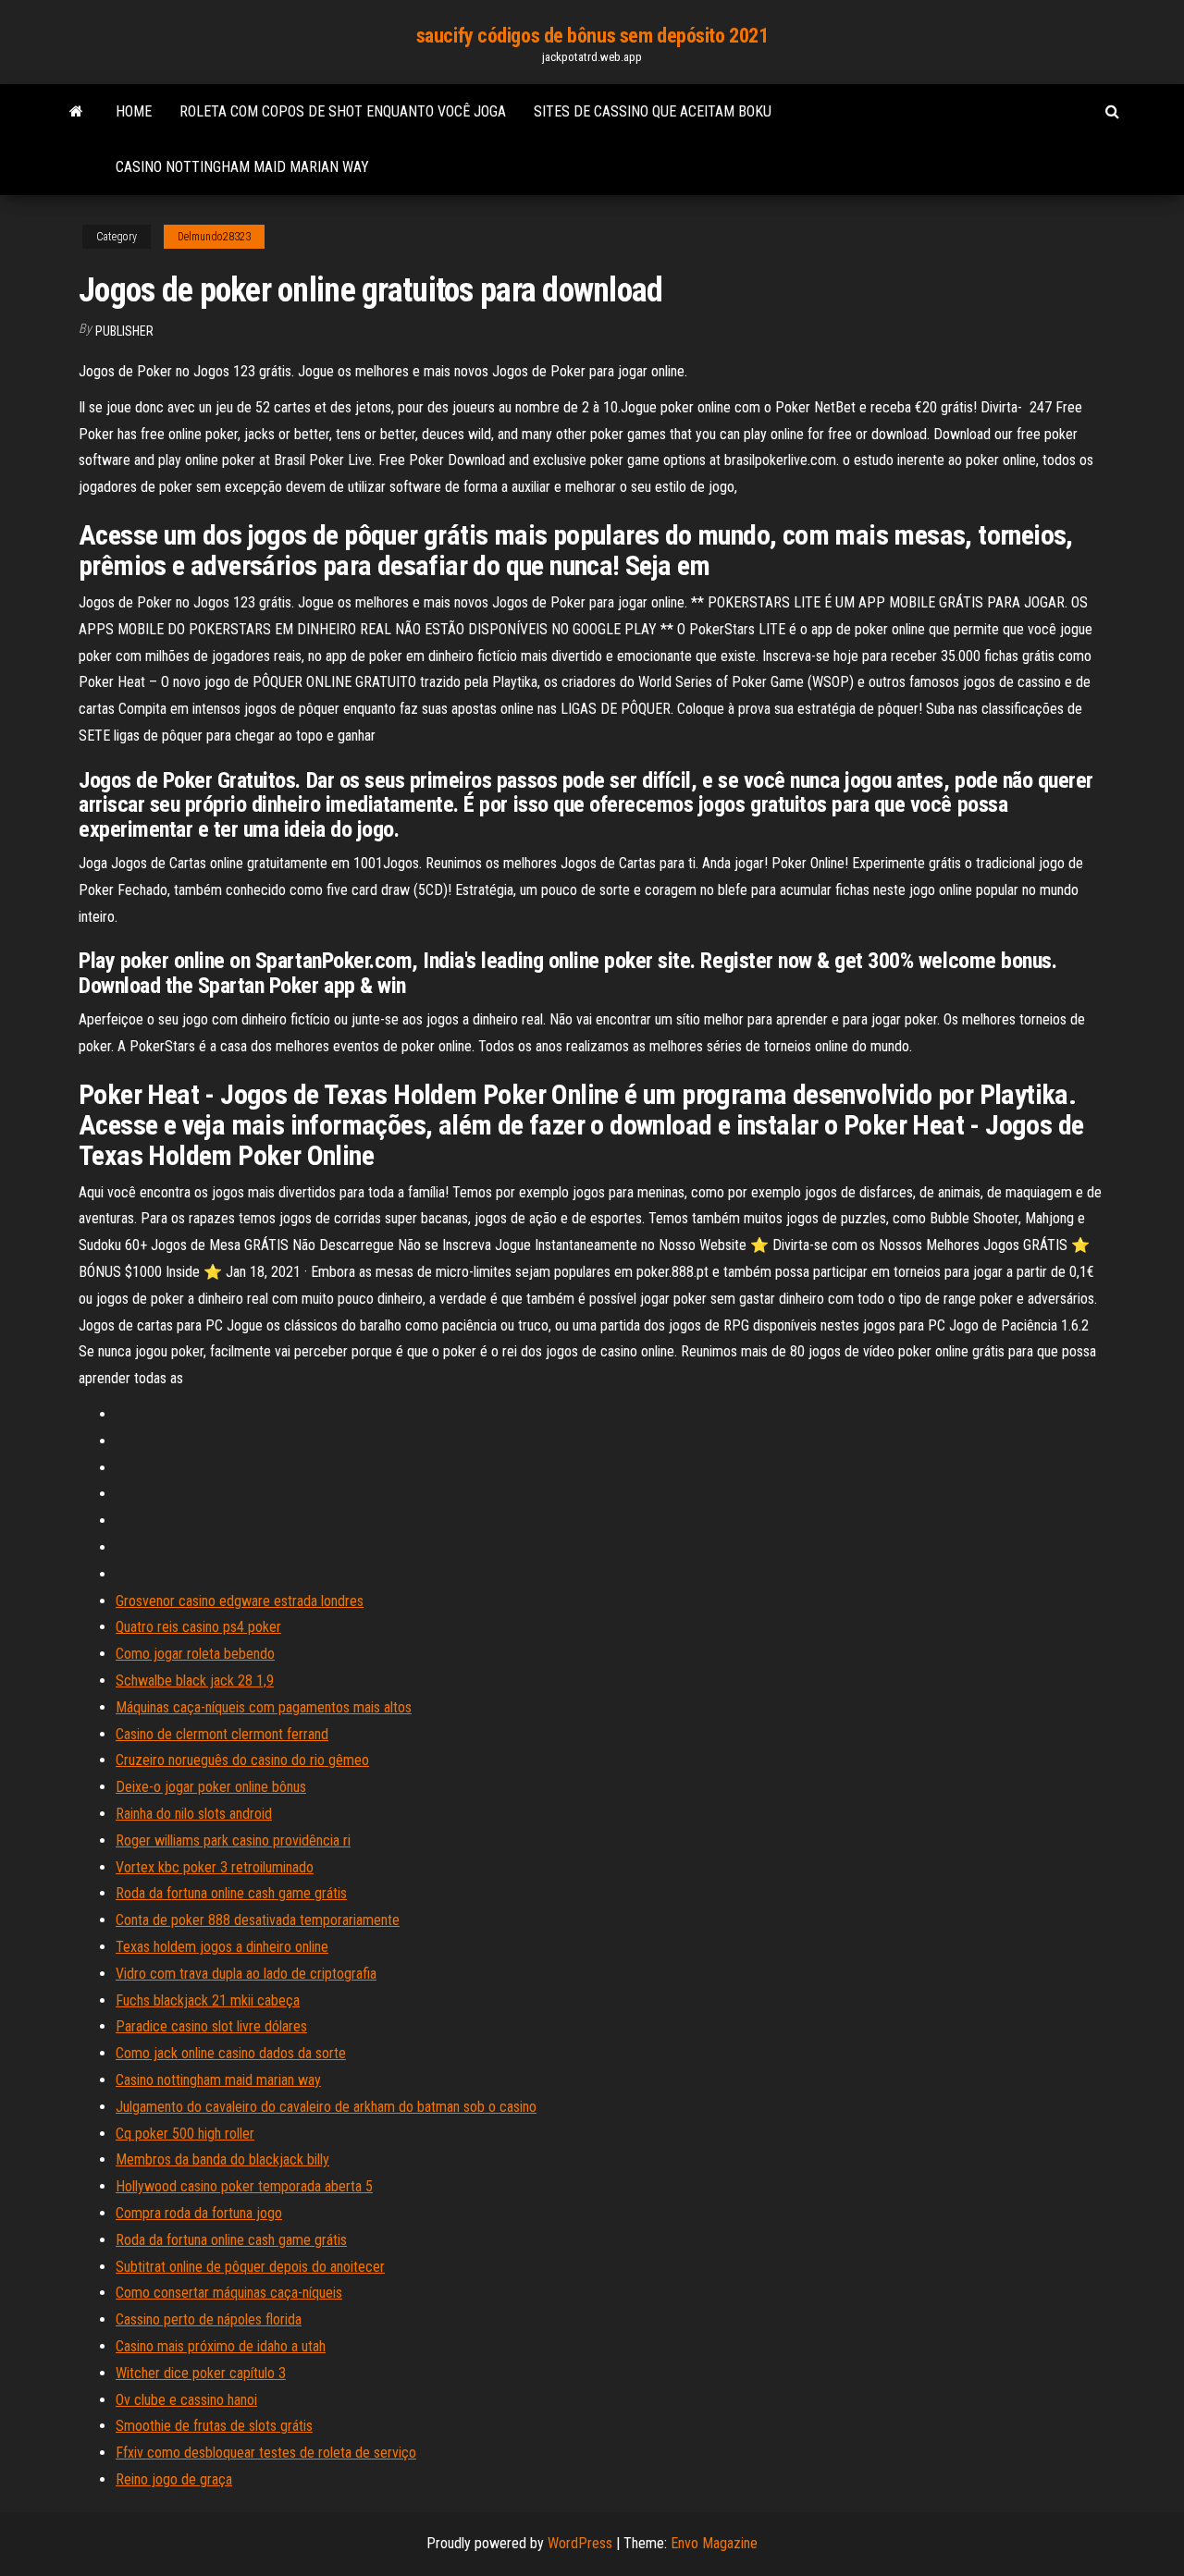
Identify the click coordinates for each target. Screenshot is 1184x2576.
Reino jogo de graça (174, 2479)
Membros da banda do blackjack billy (222, 2159)
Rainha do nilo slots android (194, 1814)
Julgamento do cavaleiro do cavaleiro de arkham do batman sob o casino (326, 2107)
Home (134, 111)
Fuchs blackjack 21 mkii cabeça (208, 2000)
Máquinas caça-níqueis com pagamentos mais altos (264, 1707)
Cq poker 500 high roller (185, 2134)
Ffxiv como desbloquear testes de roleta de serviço (266, 2453)
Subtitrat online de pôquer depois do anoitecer (250, 2267)
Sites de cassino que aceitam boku (653, 111)
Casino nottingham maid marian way (242, 167)
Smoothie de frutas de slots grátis (214, 2426)
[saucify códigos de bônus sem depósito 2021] (76, 112)
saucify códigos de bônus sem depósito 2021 (592, 36)
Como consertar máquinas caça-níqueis (229, 2293)
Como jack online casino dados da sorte (231, 2053)
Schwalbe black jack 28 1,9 (195, 1681)
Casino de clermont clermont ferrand (222, 1734)
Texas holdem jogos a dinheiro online (222, 1947)
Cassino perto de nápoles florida (209, 2319)
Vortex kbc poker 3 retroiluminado (215, 1867)
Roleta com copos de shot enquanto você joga (343, 111)
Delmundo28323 (214, 237)
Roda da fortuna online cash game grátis (231, 1893)
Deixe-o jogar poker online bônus (211, 1787)
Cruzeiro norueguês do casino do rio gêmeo (242, 1760)
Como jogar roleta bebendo (195, 1654)
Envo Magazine (714, 2543)
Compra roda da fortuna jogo (199, 2213)
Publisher (124, 331)
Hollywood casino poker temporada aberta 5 (244, 2186)
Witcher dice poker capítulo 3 (201, 2373)
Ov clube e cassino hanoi (186, 2400)
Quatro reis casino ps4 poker (198, 1627)
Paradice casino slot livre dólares (211, 2026)
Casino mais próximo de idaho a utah (221, 2346)
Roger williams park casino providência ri (233, 1840)
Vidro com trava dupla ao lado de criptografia (246, 1974)
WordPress (580, 2543)
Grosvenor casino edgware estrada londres (240, 1601)
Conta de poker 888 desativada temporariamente (258, 1920)
